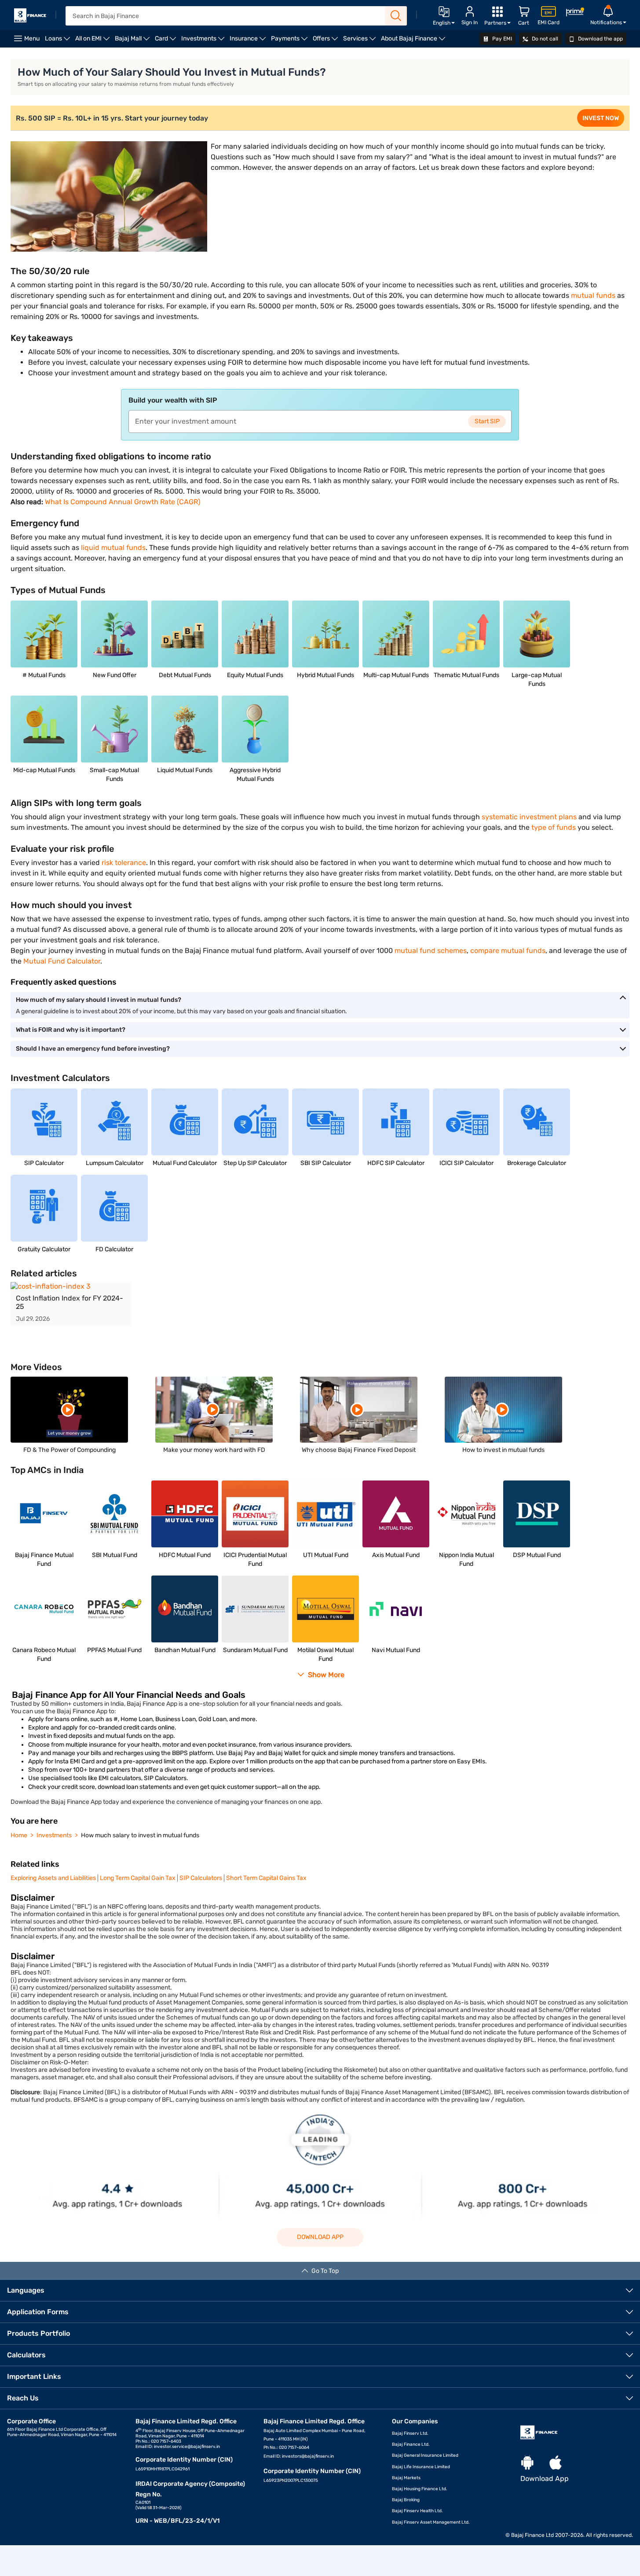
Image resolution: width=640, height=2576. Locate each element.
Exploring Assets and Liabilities (53, 1878)
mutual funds (593, 295)
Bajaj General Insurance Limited (425, 2455)
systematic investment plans (529, 817)
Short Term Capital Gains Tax (266, 1878)
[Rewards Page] (575, 13)
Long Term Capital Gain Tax (138, 1878)
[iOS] (556, 2463)
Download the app (600, 39)
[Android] (527, 2463)
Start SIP (487, 421)
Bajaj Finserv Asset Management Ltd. (431, 2522)
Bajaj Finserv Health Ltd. (417, 2511)
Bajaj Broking (406, 2500)
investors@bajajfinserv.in (308, 2456)
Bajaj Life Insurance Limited (421, 2467)
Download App (320, 2237)
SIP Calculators (201, 1878)
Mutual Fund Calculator (62, 961)
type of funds (554, 827)
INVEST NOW (601, 118)
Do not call (544, 39)
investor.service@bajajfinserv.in (187, 2447)
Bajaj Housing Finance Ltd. (420, 2489)
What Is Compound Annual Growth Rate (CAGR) (123, 502)
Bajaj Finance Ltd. (411, 2444)
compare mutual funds (508, 951)
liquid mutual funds (113, 548)
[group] (71, 1304)
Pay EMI (501, 39)
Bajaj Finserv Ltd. (410, 2433)
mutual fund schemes (431, 951)
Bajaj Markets (406, 2478)
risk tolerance (124, 863)
